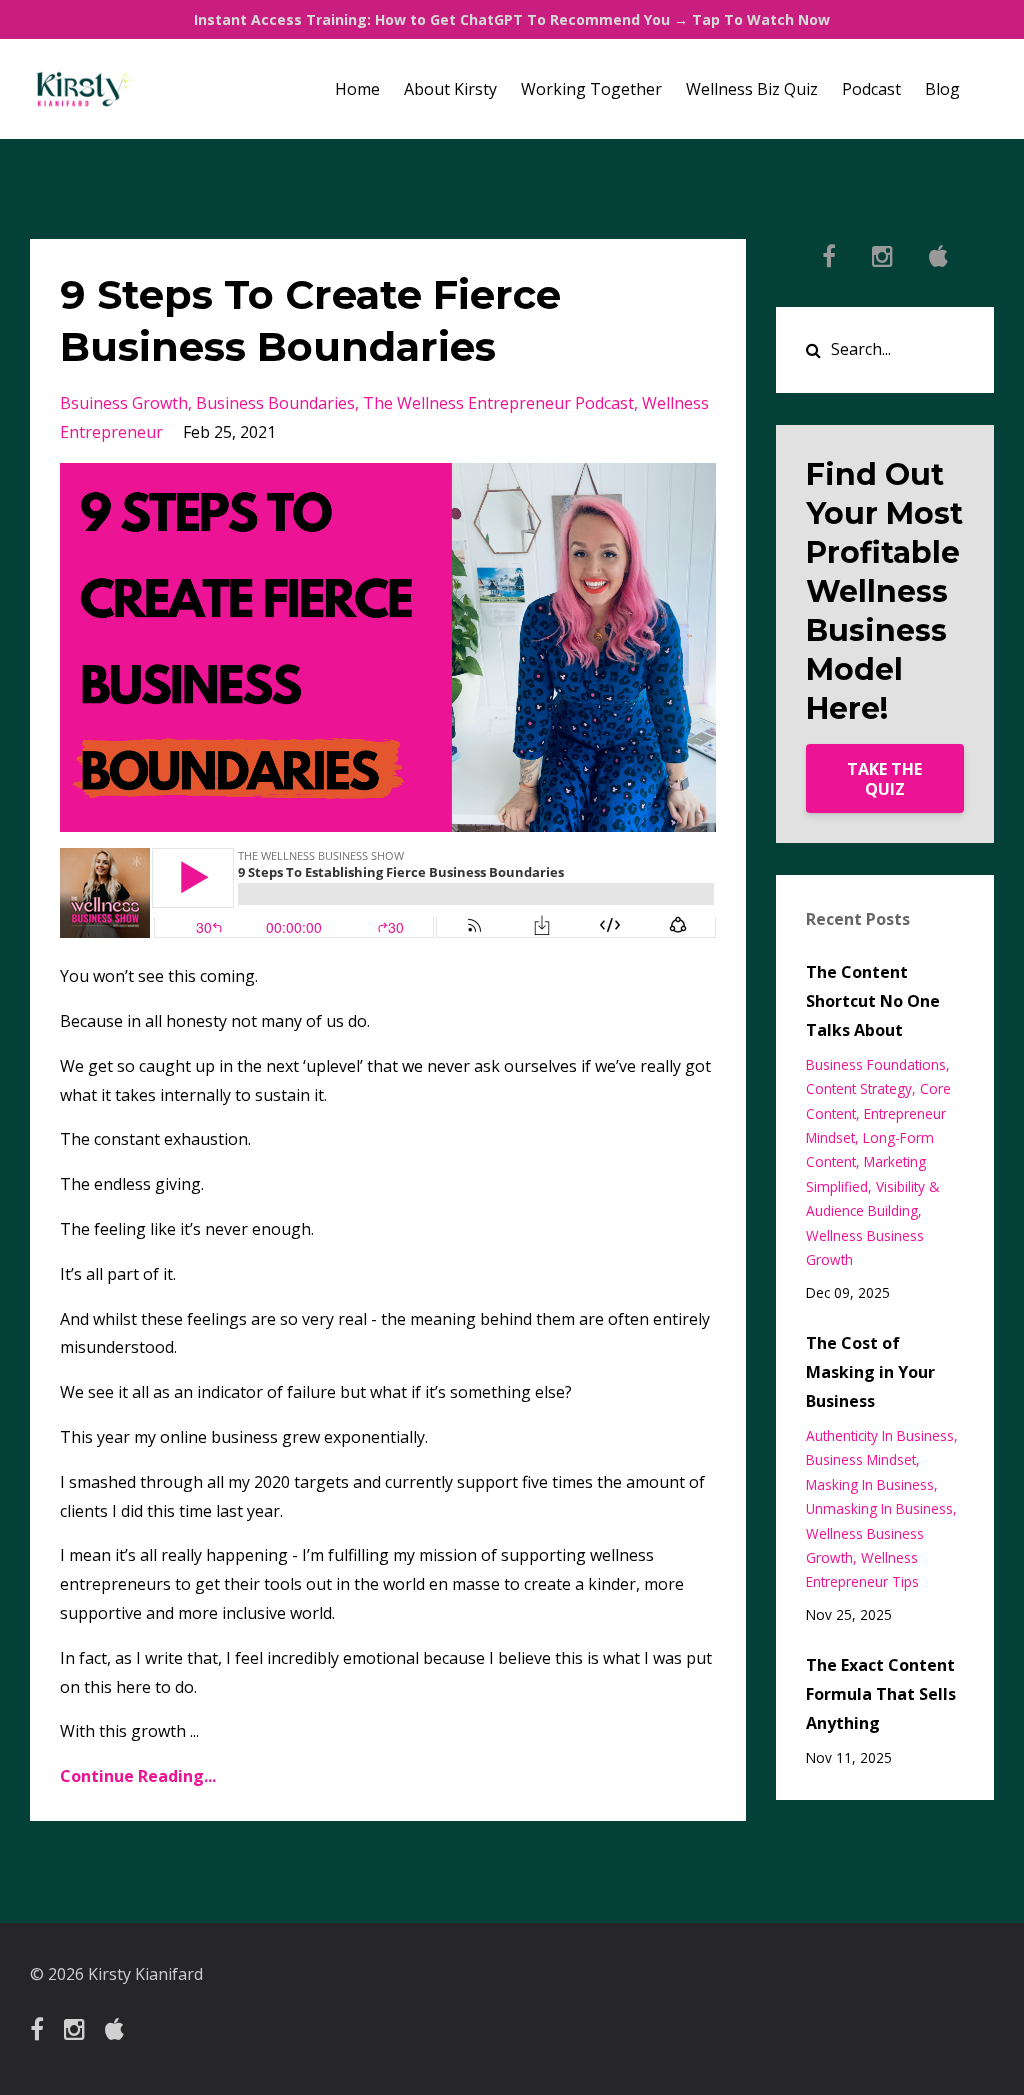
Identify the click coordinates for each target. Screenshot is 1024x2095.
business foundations (876, 1064)
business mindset (861, 1459)
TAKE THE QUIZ (884, 779)
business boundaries (275, 403)
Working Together (591, 89)
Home (357, 89)
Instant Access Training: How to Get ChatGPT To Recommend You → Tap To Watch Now (512, 19)
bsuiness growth (124, 403)
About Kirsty (450, 89)
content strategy (859, 1088)
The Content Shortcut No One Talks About (873, 1001)
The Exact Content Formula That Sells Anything (881, 1694)
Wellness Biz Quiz (752, 89)
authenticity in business (880, 1435)
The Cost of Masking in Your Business (870, 1372)
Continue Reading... (138, 1776)
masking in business (870, 1484)
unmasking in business (879, 1508)
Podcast (871, 89)
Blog (942, 89)
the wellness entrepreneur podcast (498, 403)
